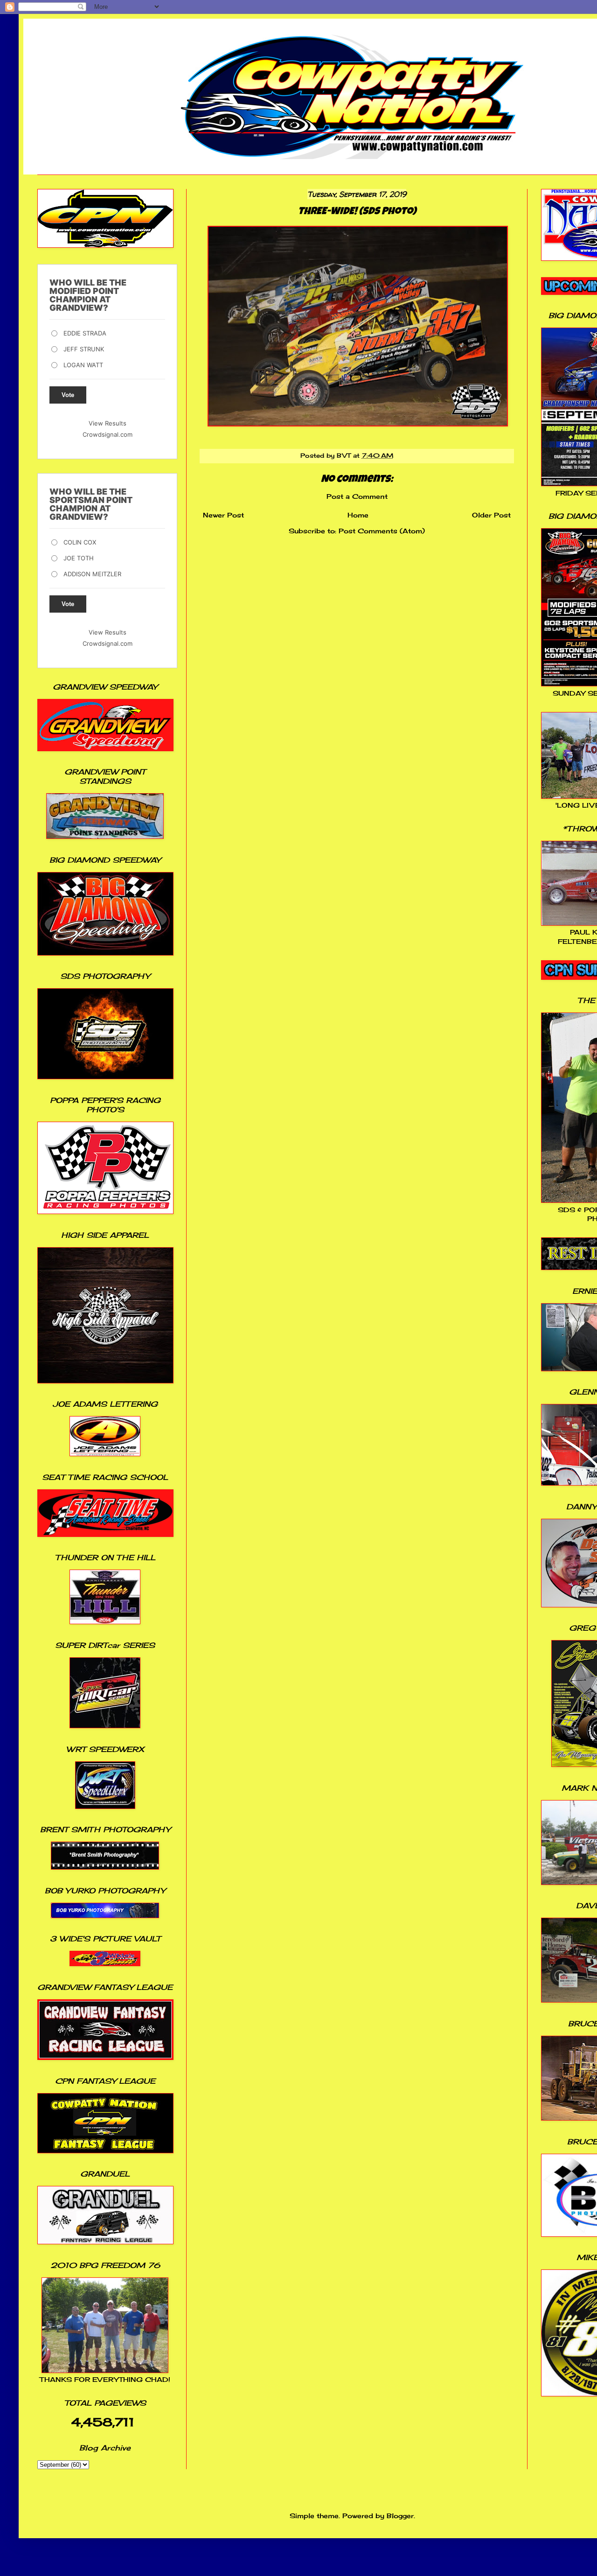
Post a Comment (357, 496)
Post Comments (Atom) (382, 531)
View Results (108, 423)
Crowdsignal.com (108, 434)
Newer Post (223, 515)
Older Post (491, 515)
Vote (68, 395)
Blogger (400, 2516)
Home (358, 515)
